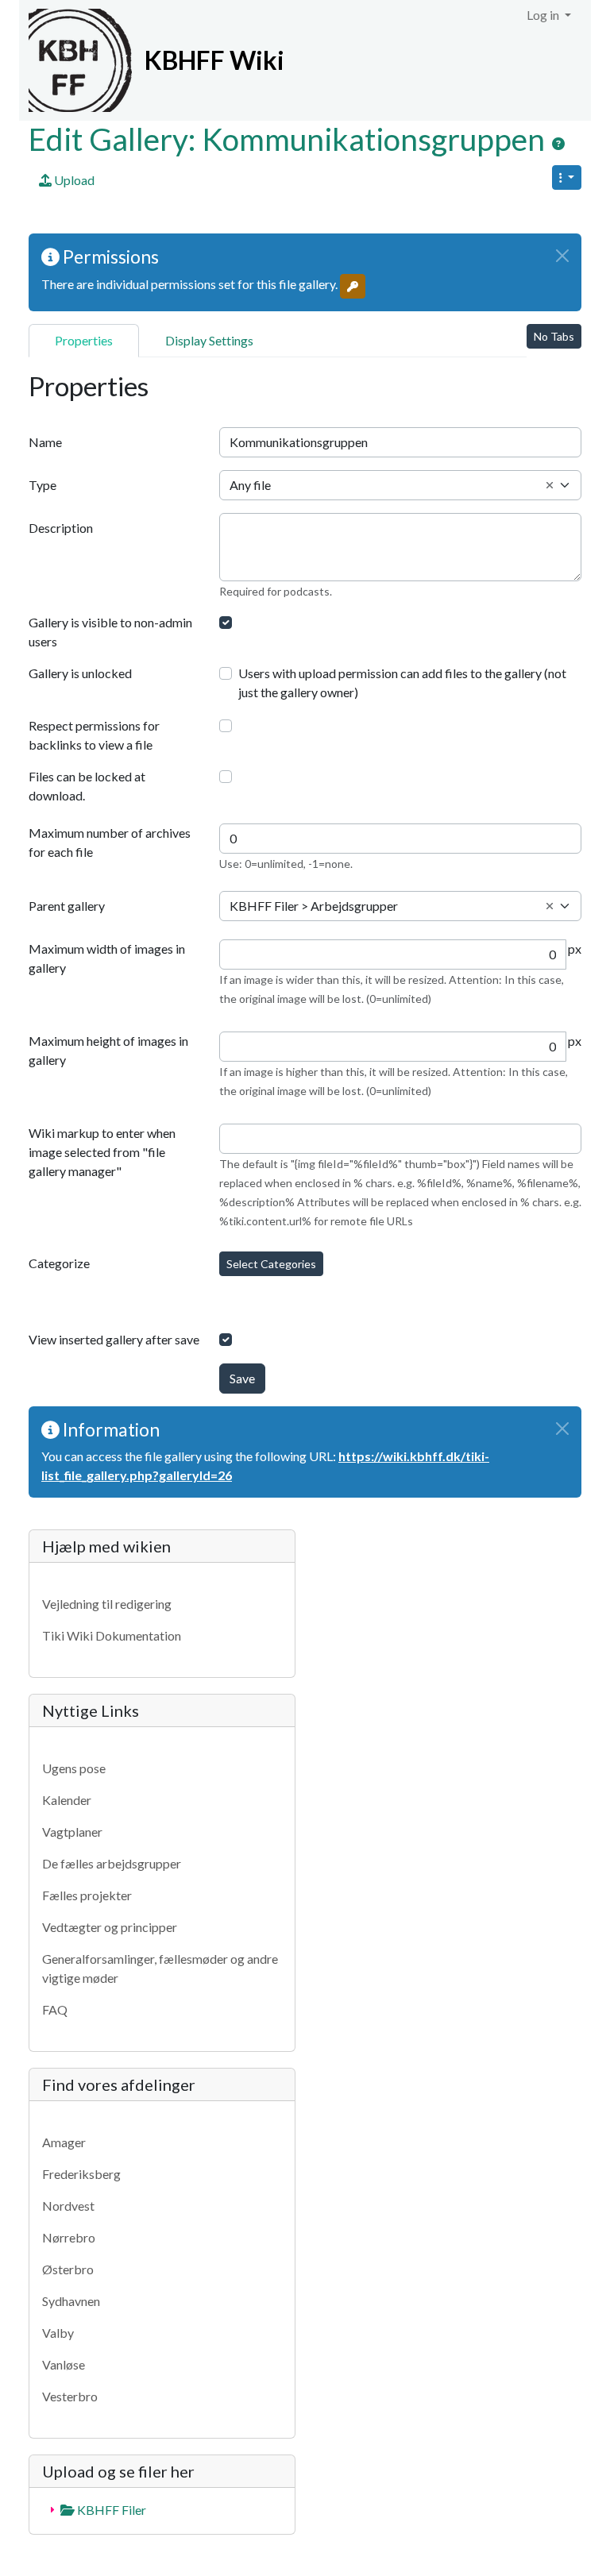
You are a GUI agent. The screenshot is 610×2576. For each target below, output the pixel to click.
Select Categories (271, 1264)
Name (45, 442)
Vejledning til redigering (107, 1604)
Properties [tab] (84, 340)
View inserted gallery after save (114, 1339)
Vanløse (64, 2364)
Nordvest (68, 2206)
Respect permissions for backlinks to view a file (94, 735)
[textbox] (400, 485)
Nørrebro (69, 2237)
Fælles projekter (87, 1895)
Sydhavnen (71, 2301)
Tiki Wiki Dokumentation (112, 1635)
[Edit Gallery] (558, 144)
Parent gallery (67, 906)
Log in (544, 15)
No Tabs (554, 336)
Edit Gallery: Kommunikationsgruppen (290, 139)
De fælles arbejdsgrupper (112, 1863)
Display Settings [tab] (209, 340)
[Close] (562, 256)
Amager (64, 2142)
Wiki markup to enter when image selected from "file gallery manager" (102, 1152)
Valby (58, 2333)
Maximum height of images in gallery (108, 1050)
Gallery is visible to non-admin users (110, 632)
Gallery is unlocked (80, 673)
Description (61, 528)
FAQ (55, 2009)
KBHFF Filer (110, 2510)
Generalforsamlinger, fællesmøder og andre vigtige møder (160, 1968)
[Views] (567, 177)
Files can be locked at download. (87, 786)
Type (42, 485)
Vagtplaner (72, 1832)
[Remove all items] (550, 485)
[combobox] (400, 485)
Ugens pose (74, 1768)
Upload (73, 180)
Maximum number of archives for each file (110, 842)
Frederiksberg (81, 2174)
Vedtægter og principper (110, 1927)
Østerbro (68, 2269)
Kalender (67, 1800)
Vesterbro (70, 2396)
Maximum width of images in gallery (107, 958)
